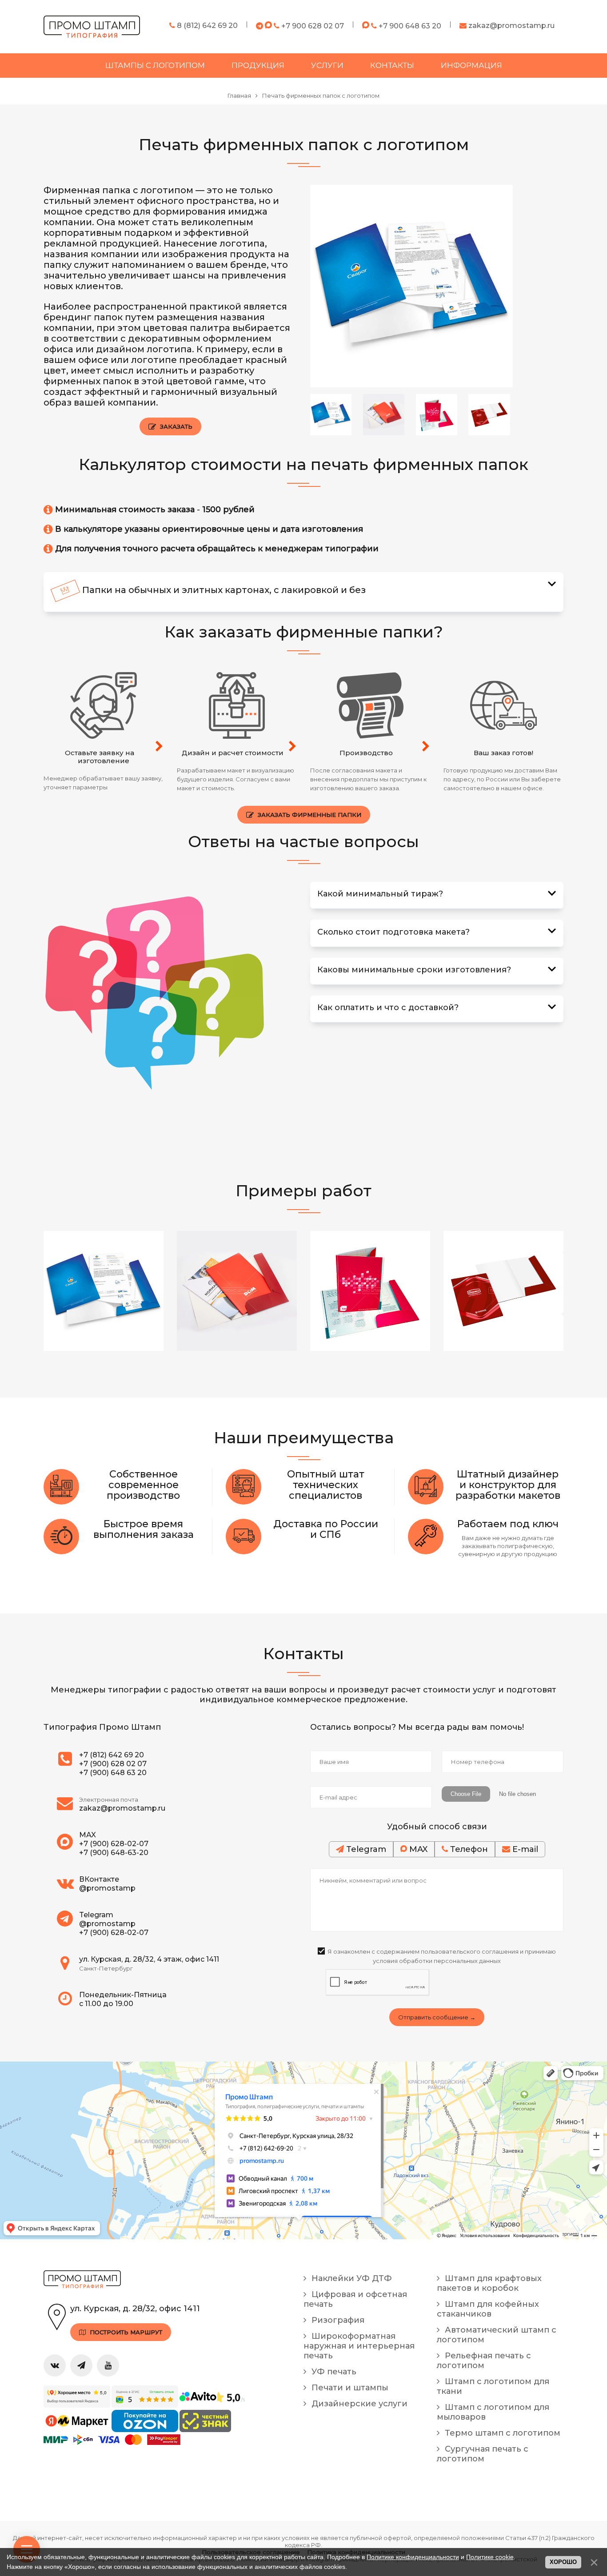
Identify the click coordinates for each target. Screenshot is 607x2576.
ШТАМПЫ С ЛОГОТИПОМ (155, 65)
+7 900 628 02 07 (313, 26)
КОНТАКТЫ (392, 65)
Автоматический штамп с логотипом (497, 2335)
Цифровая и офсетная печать (355, 2299)
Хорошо (563, 2562)
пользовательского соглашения (470, 1951)
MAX (417, 1849)
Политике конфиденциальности (413, 2557)
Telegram (365, 1849)
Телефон (468, 1849)
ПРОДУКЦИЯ (258, 65)
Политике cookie (490, 2557)
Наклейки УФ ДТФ (351, 2278)
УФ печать (333, 2372)
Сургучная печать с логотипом (483, 2454)
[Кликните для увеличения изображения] (411, 286)
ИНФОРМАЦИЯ (471, 65)
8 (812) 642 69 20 (206, 26)
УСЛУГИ (327, 65)
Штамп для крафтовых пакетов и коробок (489, 2283)
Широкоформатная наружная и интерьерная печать (359, 2346)
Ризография (337, 2320)
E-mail (524, 1849)
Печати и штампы (349, 2388)
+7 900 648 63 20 (410, 26)
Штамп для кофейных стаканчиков (488, 2309)
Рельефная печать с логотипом (484, 2361)
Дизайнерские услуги (358, 2404)
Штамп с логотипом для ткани (493, 2386)
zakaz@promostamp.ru (511, 26)
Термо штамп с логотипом (501, 2433)
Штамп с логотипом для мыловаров (493, 2412)
